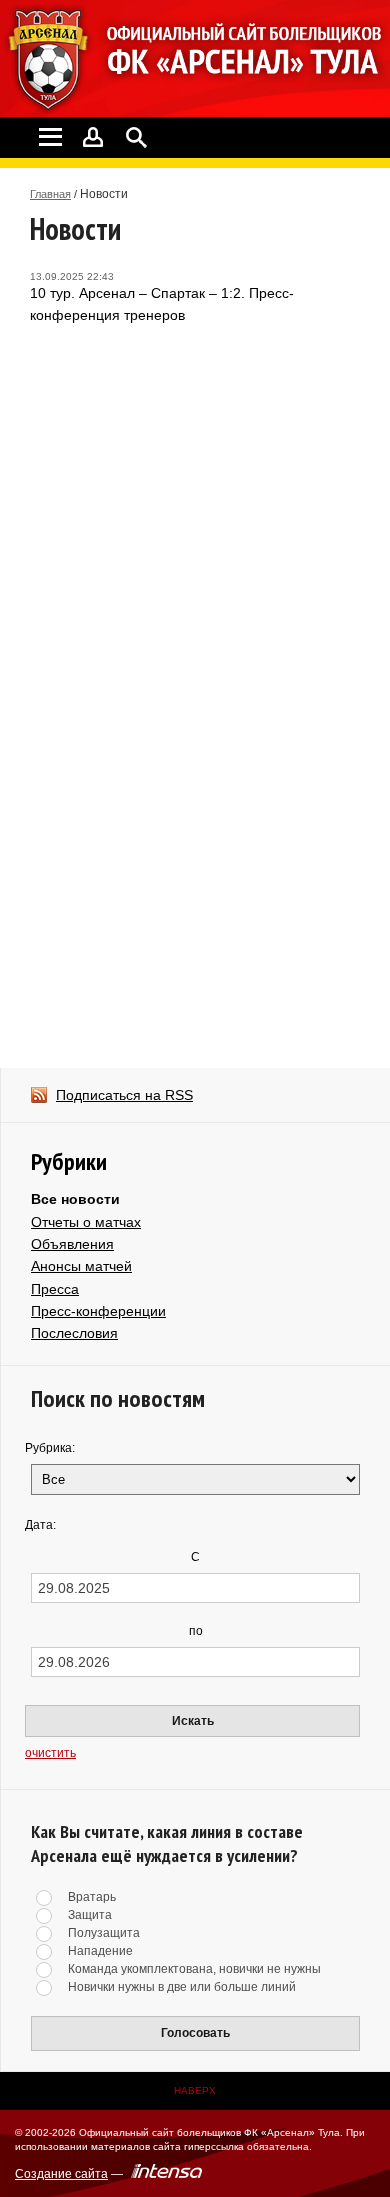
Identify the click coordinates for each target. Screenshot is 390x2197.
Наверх (195, 2090)
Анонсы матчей (81, 1266)
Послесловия (74, 1333)
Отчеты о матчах (86, 1222)
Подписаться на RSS (124, 1095)
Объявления (72, 1244)
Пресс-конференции (98, 1311)
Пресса (55, 1289)
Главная (50, 194)
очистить (50, 1753)
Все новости (75, 1199)
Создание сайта (61, 2174)
